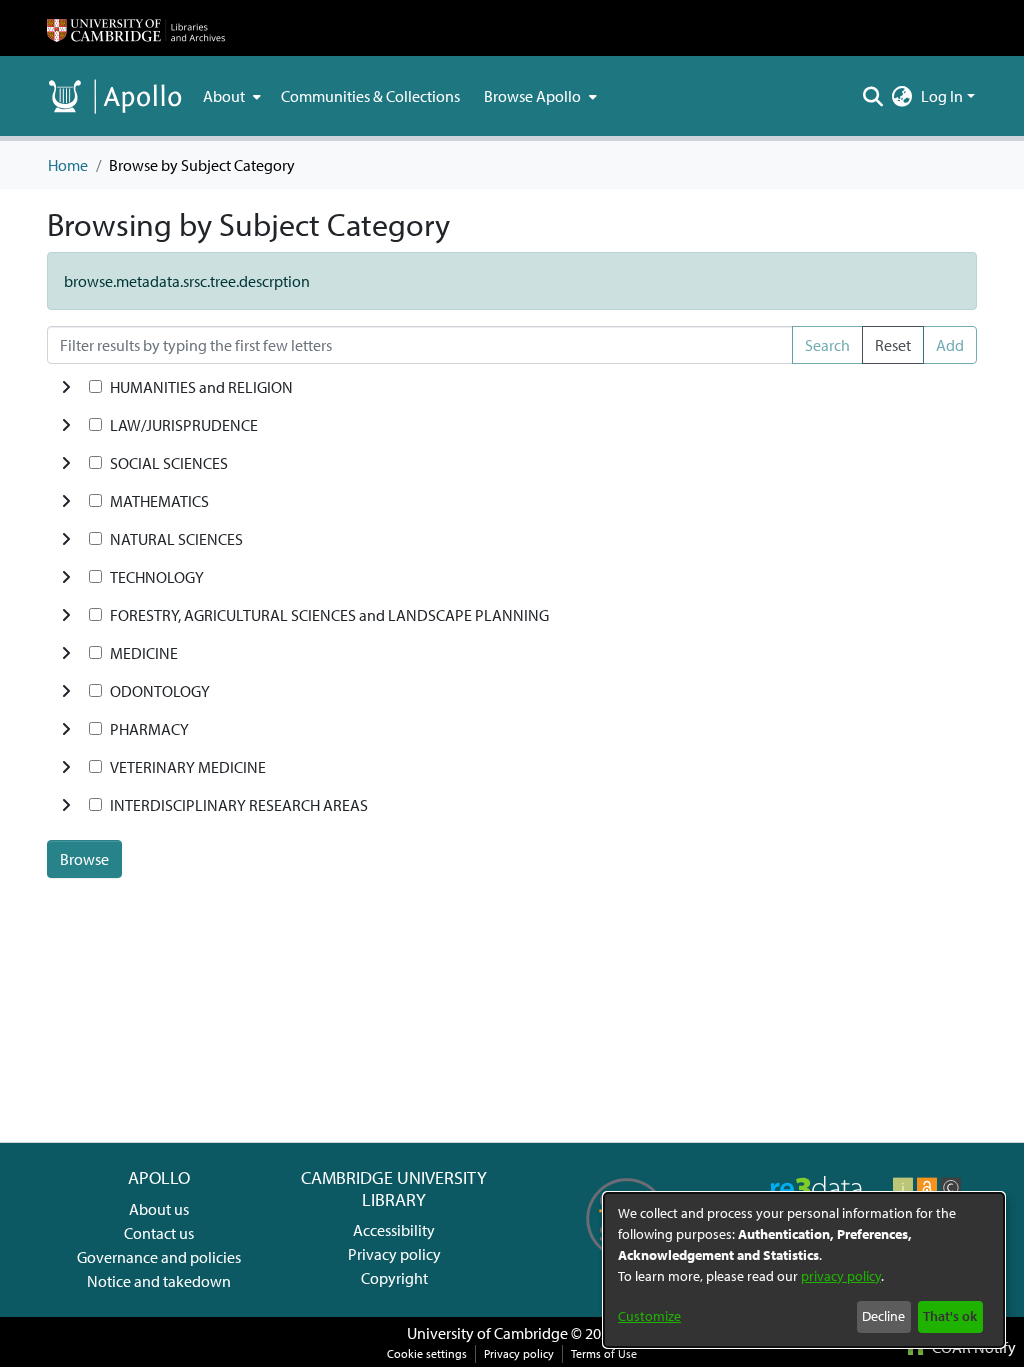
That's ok (950, 1316)
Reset (893, 345)
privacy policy (841, 1276)
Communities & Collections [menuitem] (370, 96)
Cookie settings (427, 1353)
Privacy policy (394, 1254)
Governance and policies (159, 1257)
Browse (84, 859)
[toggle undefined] (66, 387)
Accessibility (394, 1230)
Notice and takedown (159, 1281)
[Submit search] (873, 96)
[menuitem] (230, 96)
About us (159, 1209)
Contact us (159, 1233)
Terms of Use (604, 1353)
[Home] (136, 28)
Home (68, 165)
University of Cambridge (487, 1333)
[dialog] (804, 1270)
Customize (649, 1316)
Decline (883, 1316)
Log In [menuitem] (942, 96)
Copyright (394, 1278)
